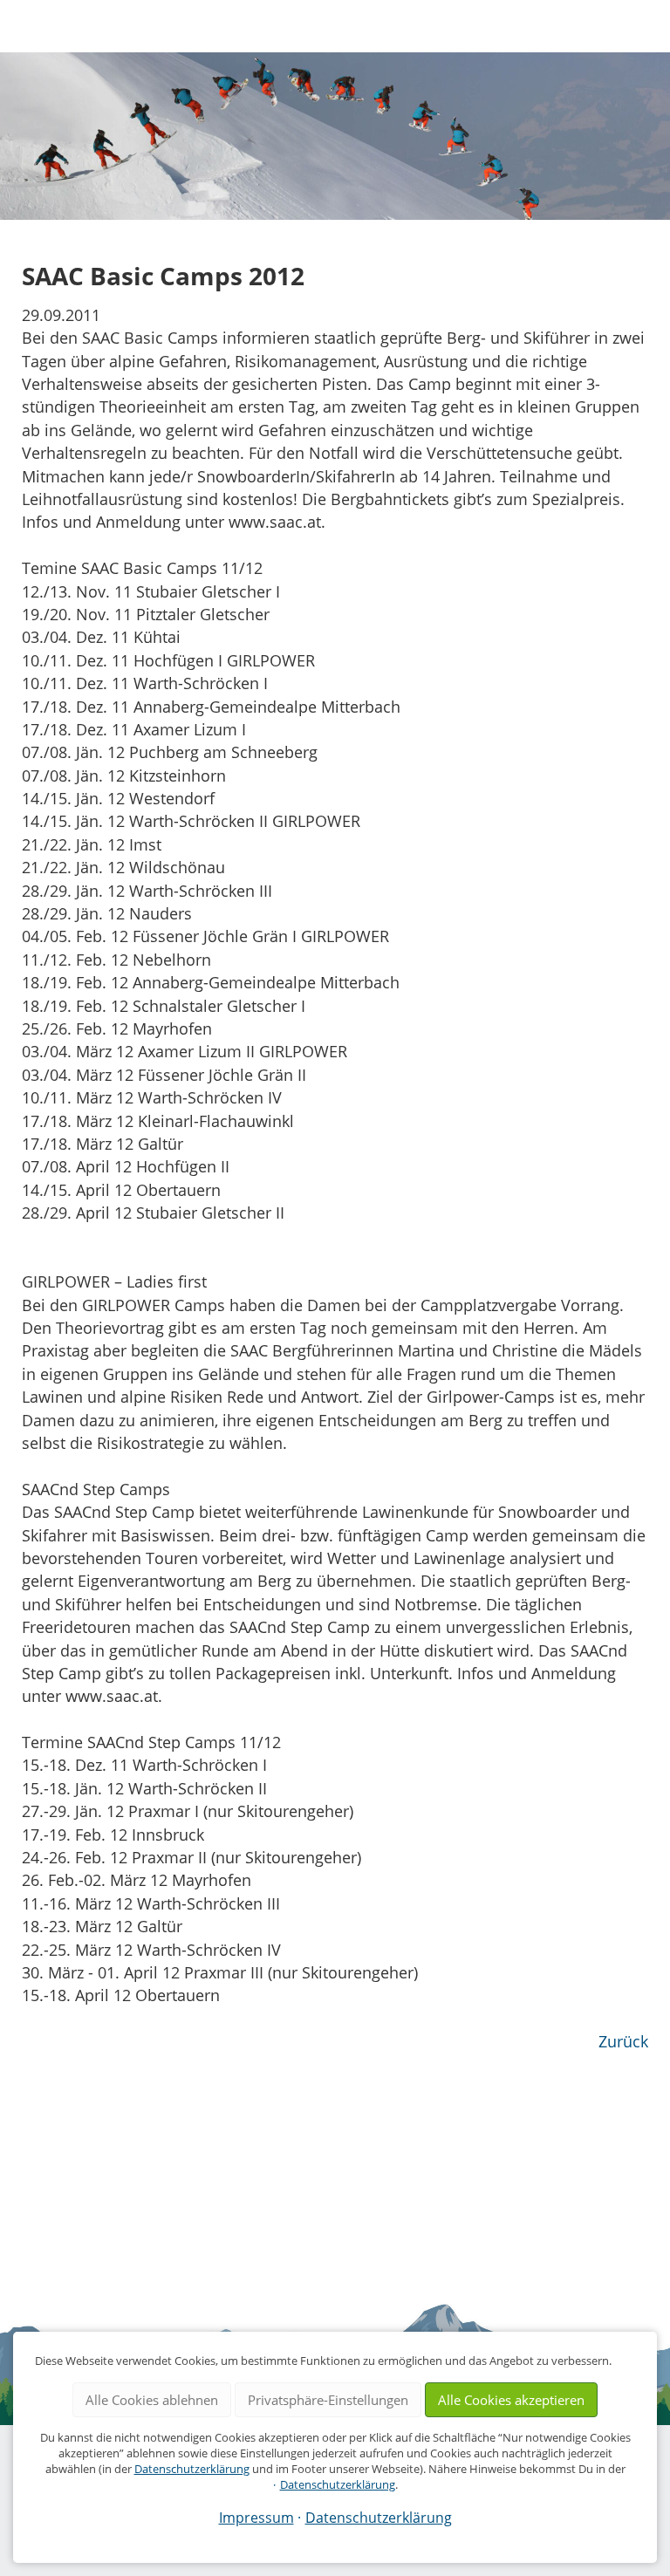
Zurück (623, 2041)
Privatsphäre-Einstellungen (328, 2400)
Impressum (256, 2518)
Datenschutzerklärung (192, 2469)
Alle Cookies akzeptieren (511, 2400)
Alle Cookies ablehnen (152, 2400)
